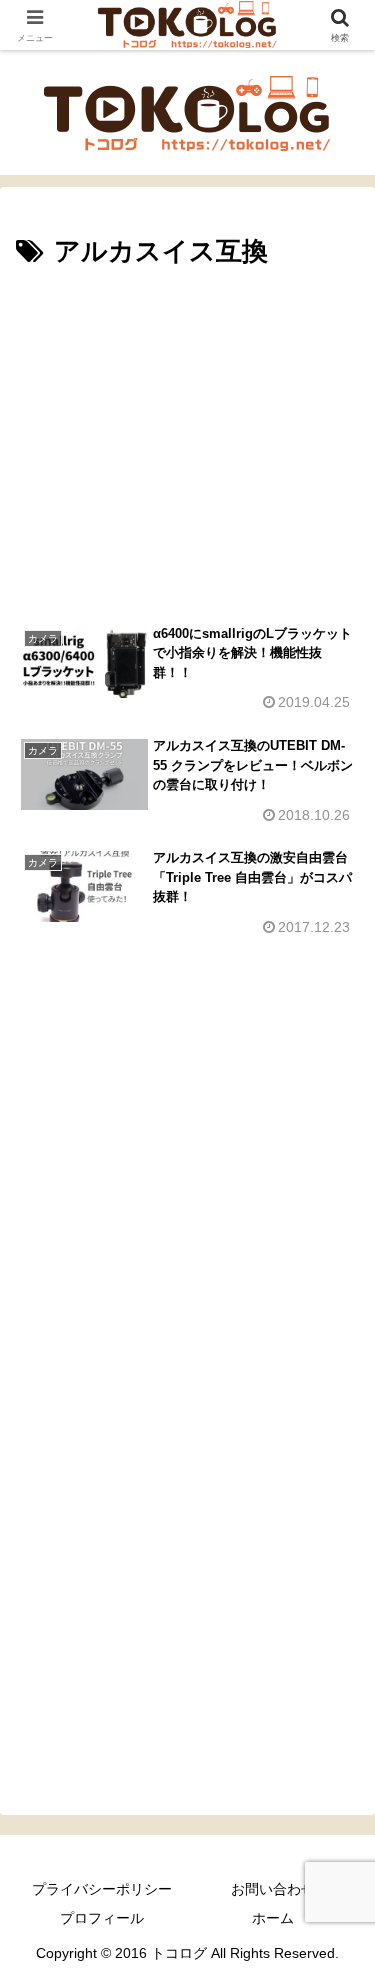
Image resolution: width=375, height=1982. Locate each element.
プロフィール (102, 1918)
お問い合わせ (273, 1889)
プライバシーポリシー (102, 1889)
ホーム (273, 1918)
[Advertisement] (187, 434)
